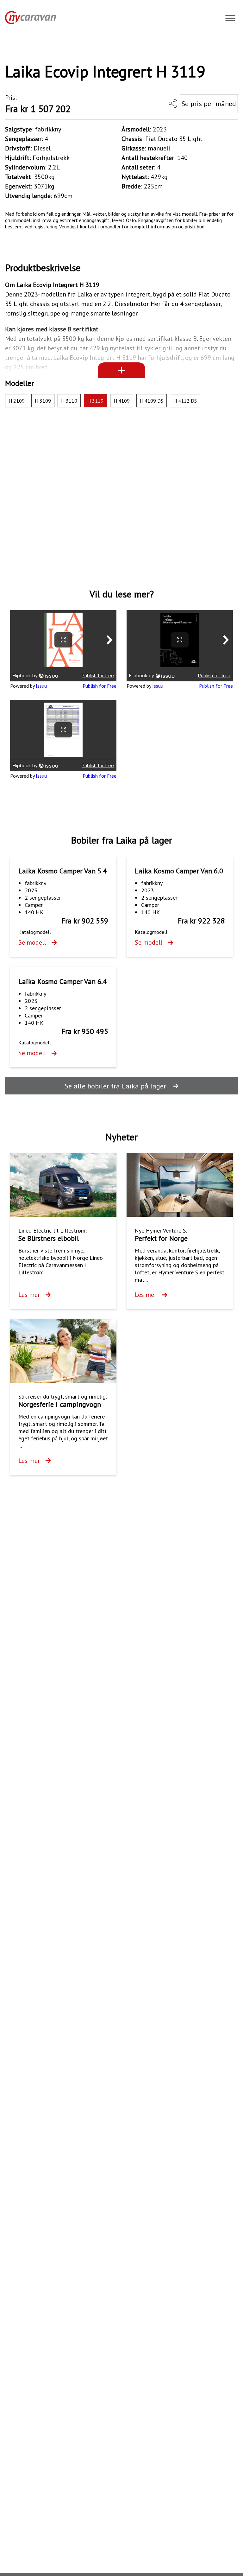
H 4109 (122, 401)
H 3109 (43, 401)
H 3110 (69, 401)
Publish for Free (100, 686)
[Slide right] (226, 49)
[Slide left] (17, 49)
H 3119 (95, 401)
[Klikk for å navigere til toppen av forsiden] (28, 17)
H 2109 (17, 401)
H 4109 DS (152, 401)
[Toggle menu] (230, 19)
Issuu (41, 686)
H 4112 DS (185, 401)
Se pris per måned (209, 104)
